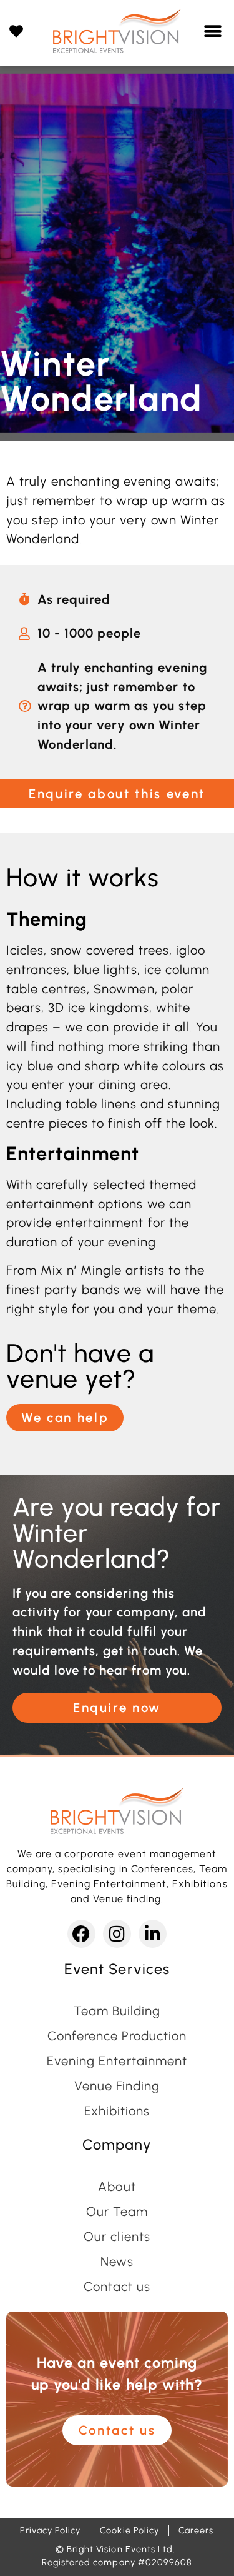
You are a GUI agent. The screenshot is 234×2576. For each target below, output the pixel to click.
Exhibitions (117, 2111)
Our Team (117, 2212)
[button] (213, 31)
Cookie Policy (129, 2530)
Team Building (117, 2011)
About (117, 2187)
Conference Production (117, 2036)
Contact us (117, 2287)
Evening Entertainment (117, 2061)
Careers (196, 2530)
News (117, 2262)
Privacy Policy (50, 2530)
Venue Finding (117, 2086)
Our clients (117, 2237)
